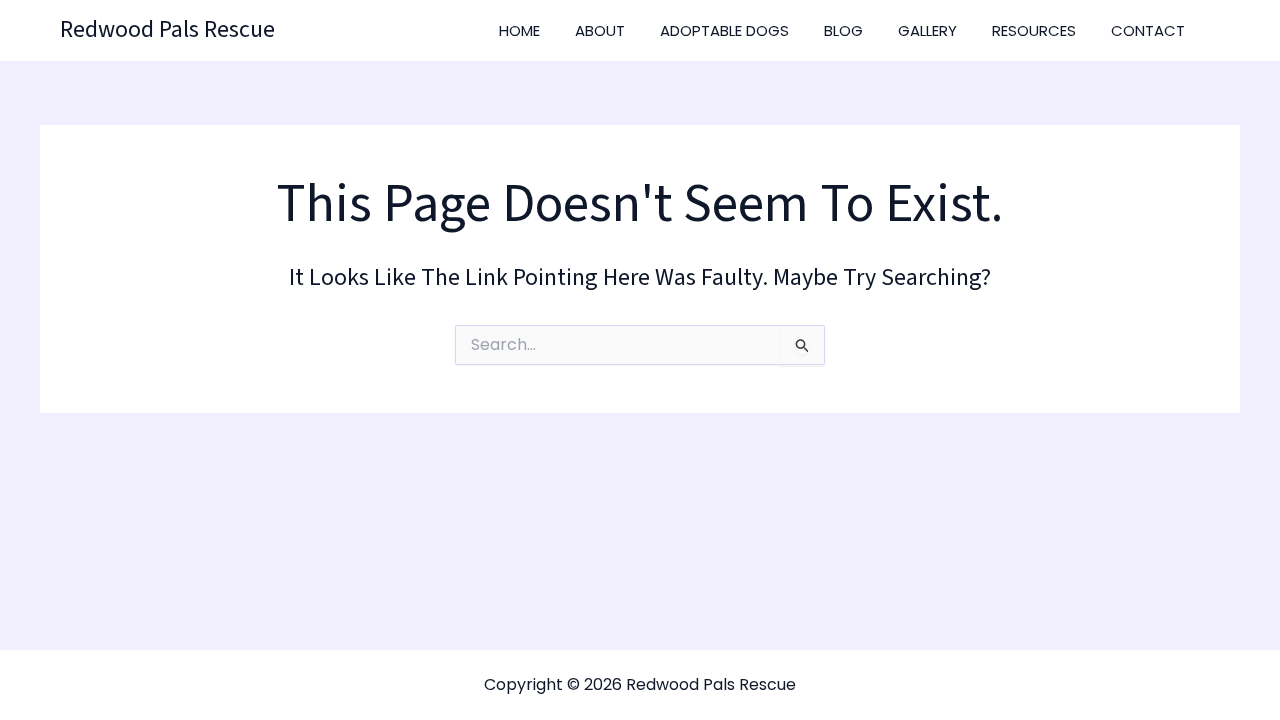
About (600, 30)
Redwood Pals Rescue (167, 29)
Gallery (927, 30)
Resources (1034, 30)
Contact (1148, 30)
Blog (843, 30)
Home (519, 30)
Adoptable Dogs (724, 30)
